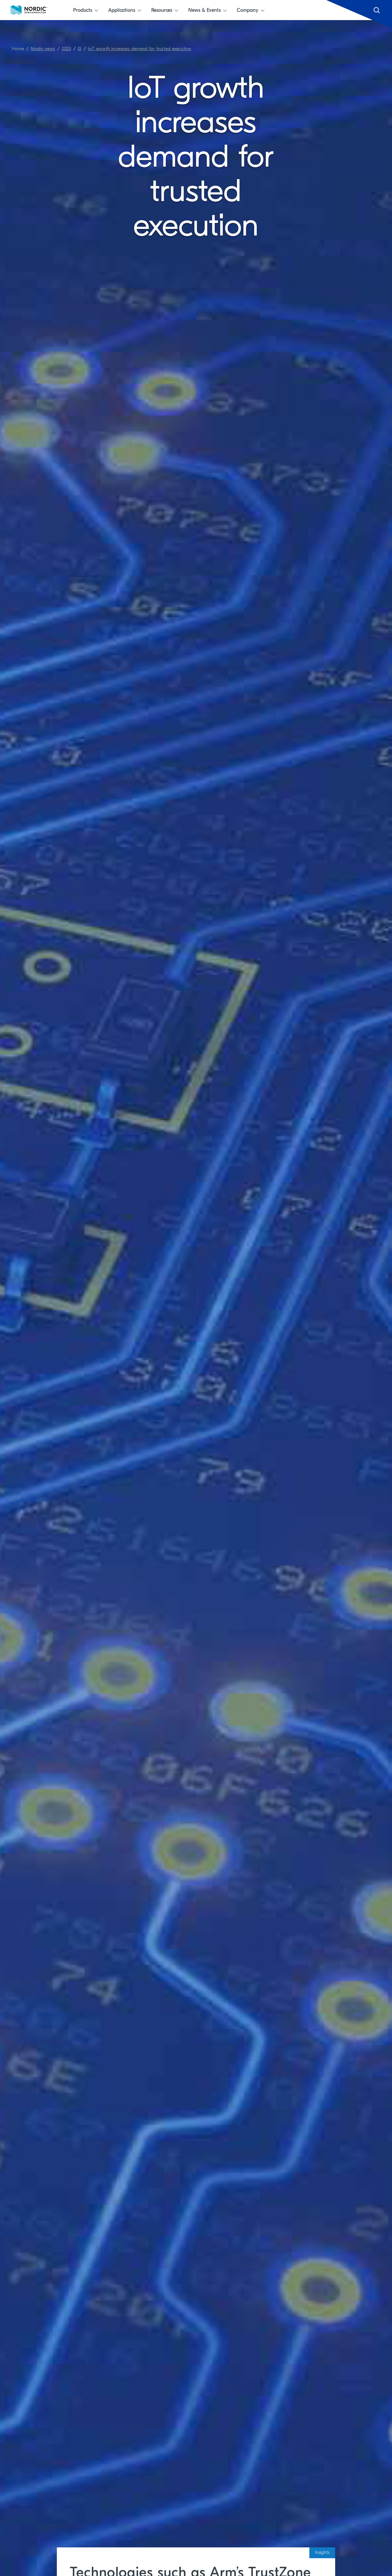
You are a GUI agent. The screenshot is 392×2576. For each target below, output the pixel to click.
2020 (66, 49)
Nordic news (43, 49)
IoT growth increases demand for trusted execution (140, 49)
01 (80, 49)
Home (18, 49)
